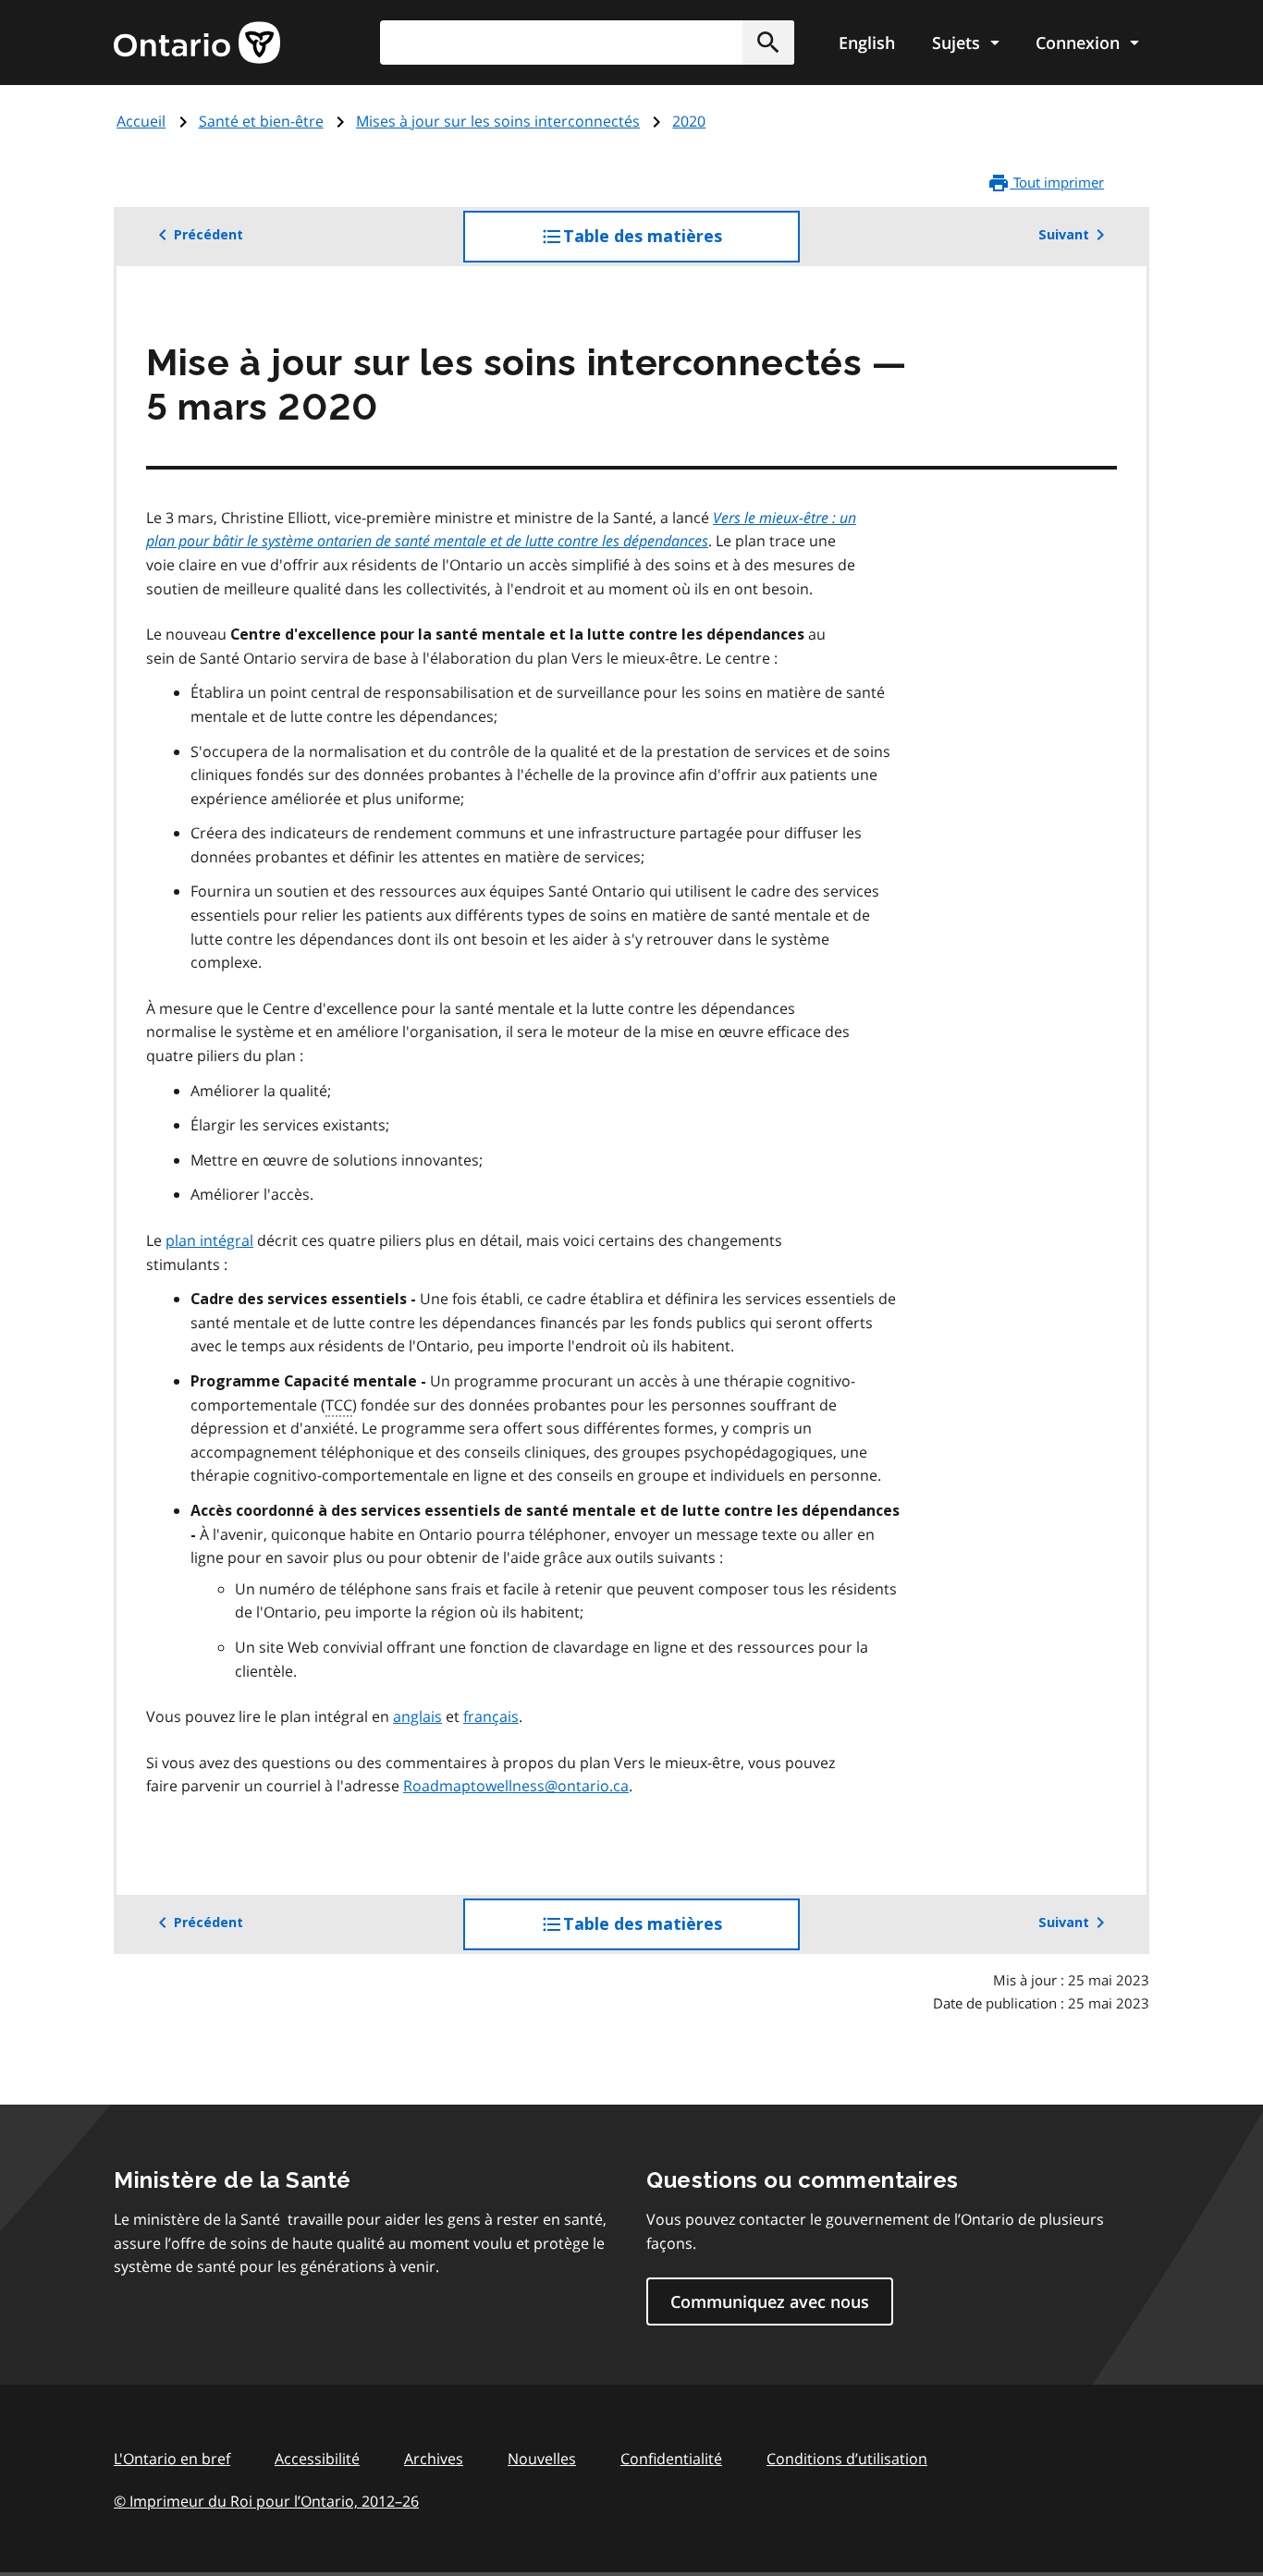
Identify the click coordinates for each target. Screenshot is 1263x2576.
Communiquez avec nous (770, 2301)
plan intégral (209, 1240)
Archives (434, 2459)
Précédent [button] (208, 235)
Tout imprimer (1057, 182)
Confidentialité (671, 2459)
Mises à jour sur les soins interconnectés (498, 121)
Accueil (141, 121)
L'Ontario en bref (172, 2459)
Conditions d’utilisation (847, 2459)
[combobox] (587, 43)
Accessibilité (317, 2459)
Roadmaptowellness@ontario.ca (516, 1786)
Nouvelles (542, 2459)
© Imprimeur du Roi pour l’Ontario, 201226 (266, 2501)
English (867, 43)
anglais (417, 1716)
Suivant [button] (1064, 235)
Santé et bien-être (261, 121)
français (491, 1716)
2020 (689, 121)
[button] (768, 43)
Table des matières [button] (680, 244)
